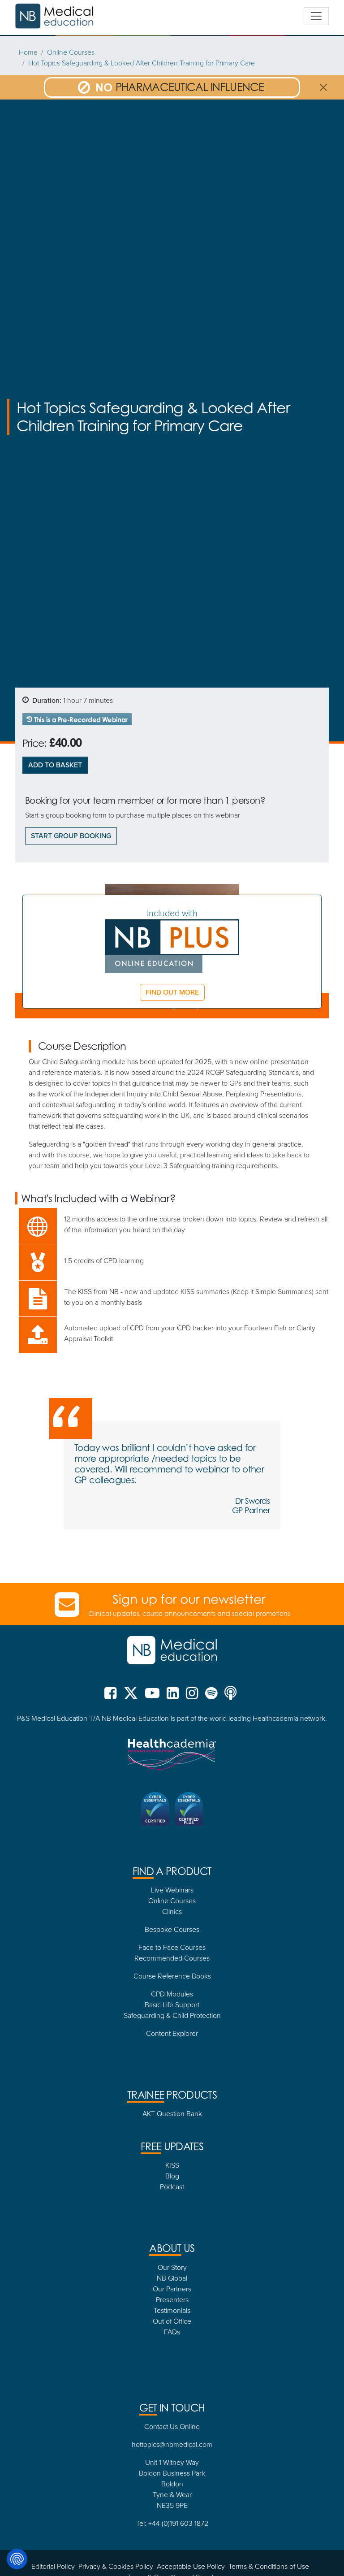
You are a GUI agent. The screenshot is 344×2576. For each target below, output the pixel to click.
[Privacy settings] (17, 2559)
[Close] (273, 1164)
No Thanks (172, 1411)
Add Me (172, 1387)
